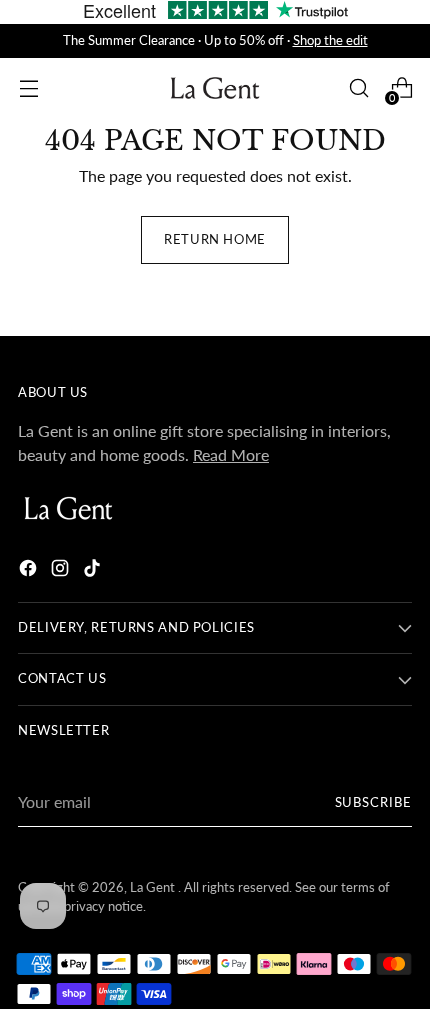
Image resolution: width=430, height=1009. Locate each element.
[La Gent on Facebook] (30, 571)
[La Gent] (215, 88)
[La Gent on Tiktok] (94, 571)
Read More (231, 454)
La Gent (154, 887)
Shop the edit (330, 40)
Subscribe (374, 802)
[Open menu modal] (28, 88)
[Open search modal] (358, 88)
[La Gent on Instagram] (62, 571)
